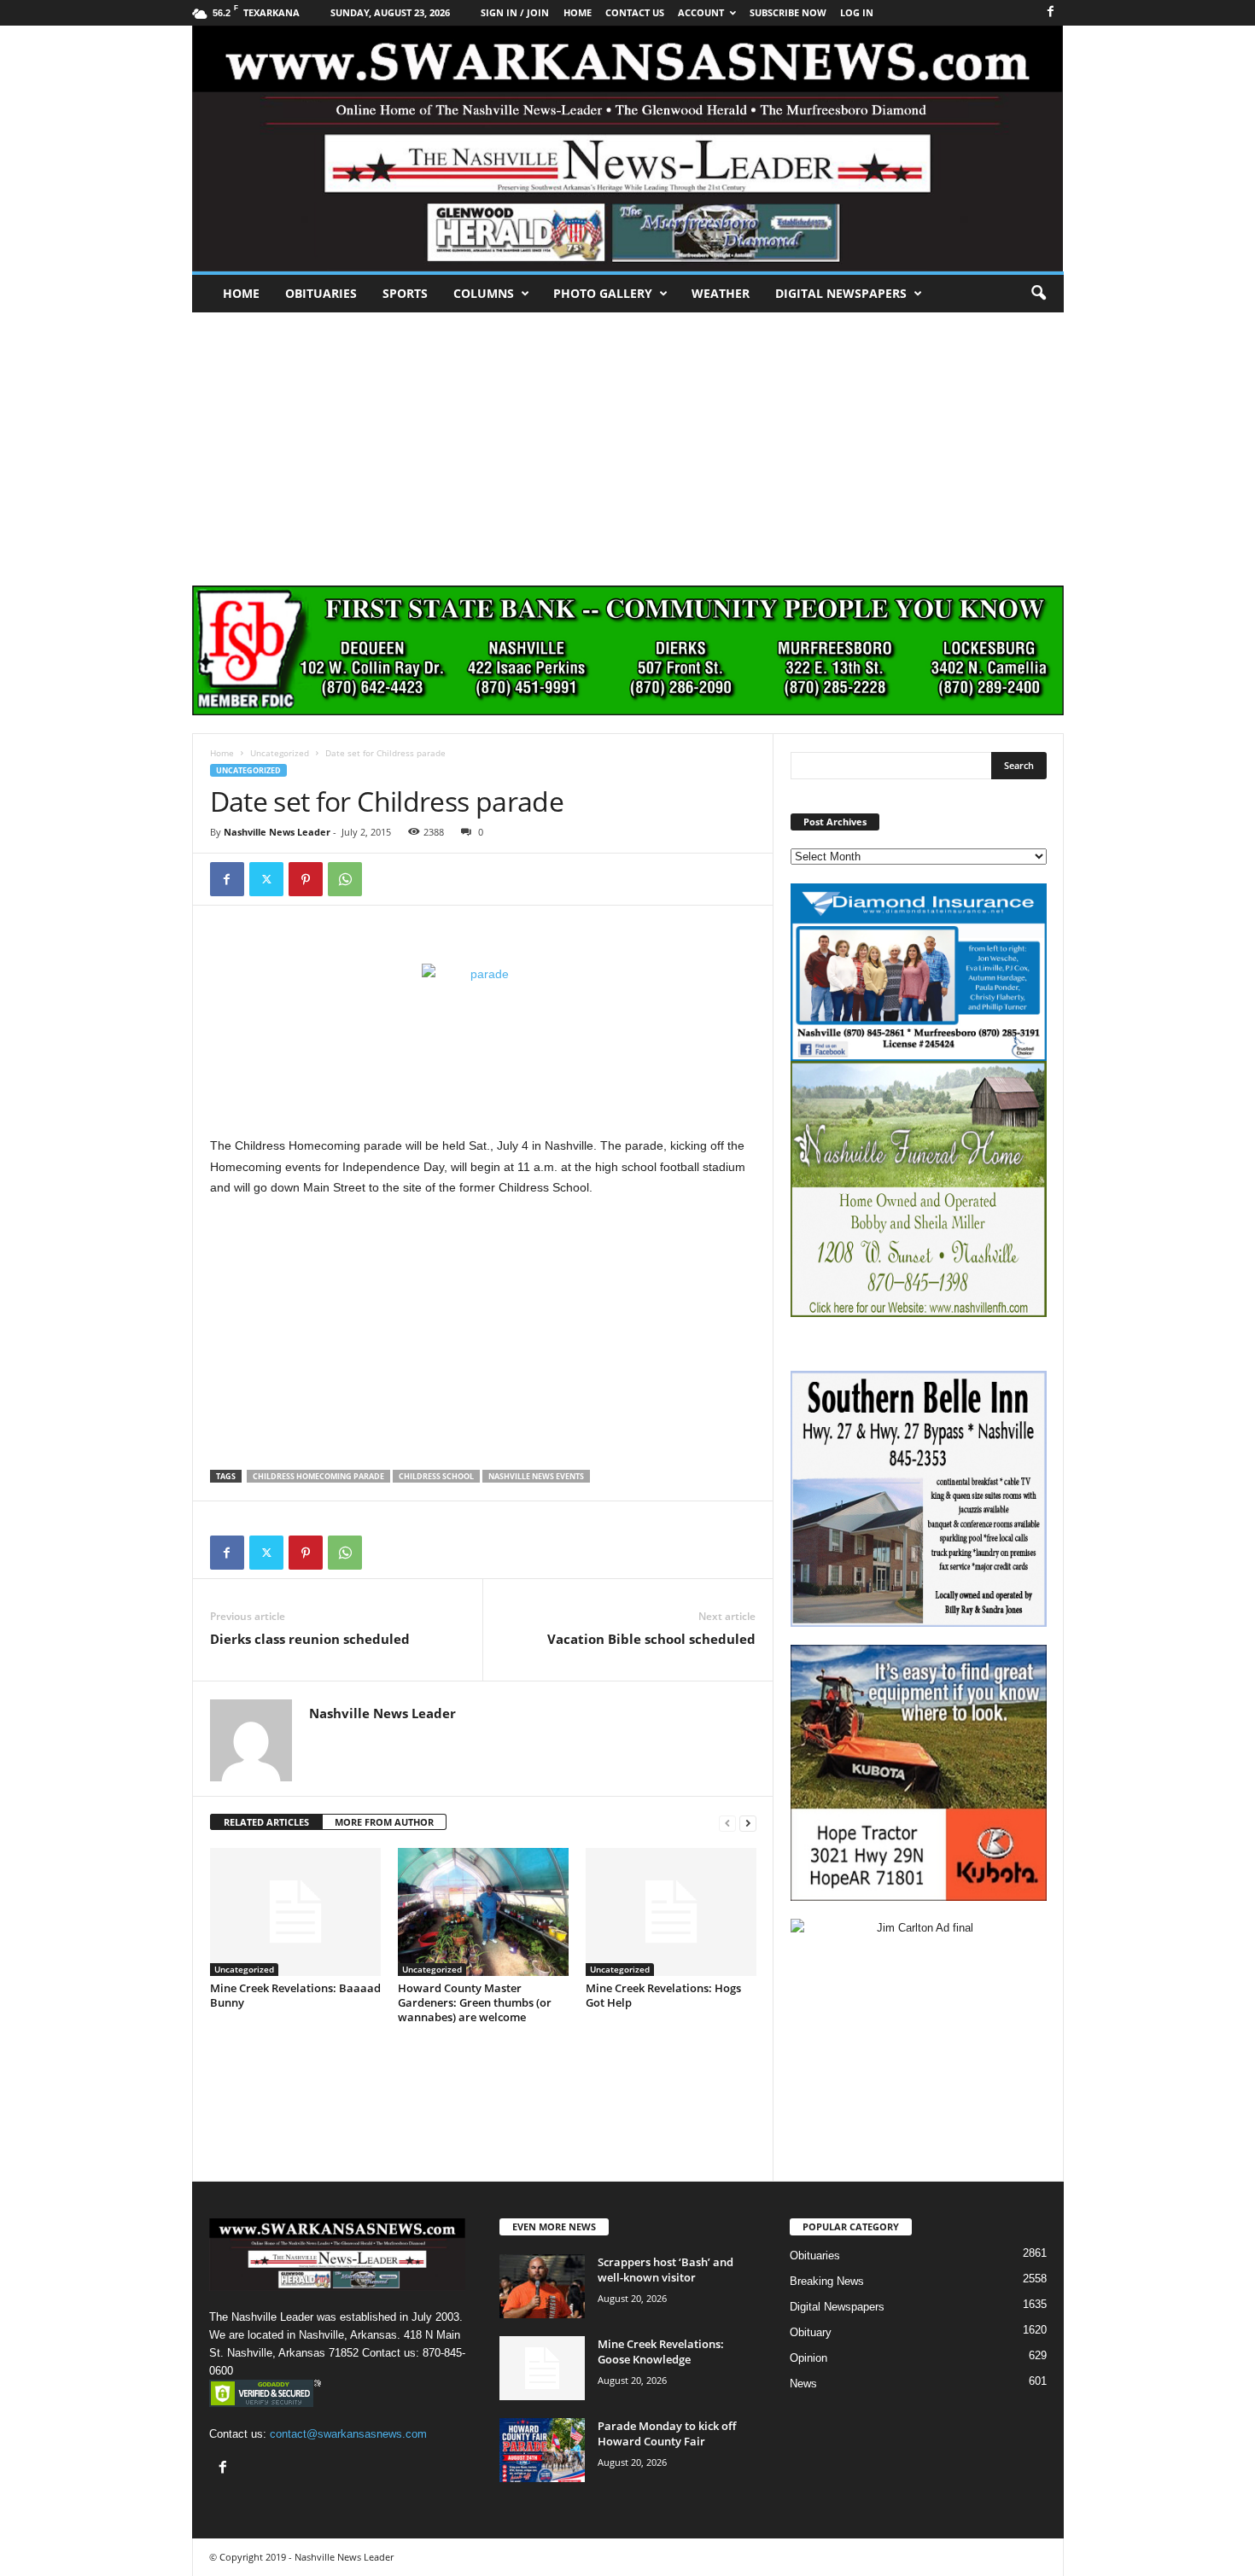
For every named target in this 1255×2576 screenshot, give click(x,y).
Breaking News (827, 2281)
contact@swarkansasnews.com (348, 2434)
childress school (436, 1476)
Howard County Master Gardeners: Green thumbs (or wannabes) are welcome (475, 2002)
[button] (1038, 294)
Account (701, 12)
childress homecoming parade (318, 1476)
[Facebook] (1051, 12)
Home (241, 293)
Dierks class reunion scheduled (310, 1639)
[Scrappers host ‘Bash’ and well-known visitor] (542, 2286)
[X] (266, 879)
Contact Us (635, 12)
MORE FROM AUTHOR (384, 1822)
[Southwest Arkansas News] (628, 149)
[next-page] (748, 1823)
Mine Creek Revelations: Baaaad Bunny (295, 1995)
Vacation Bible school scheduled (651, 1639)
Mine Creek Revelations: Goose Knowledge (661, 2352)
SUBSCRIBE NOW (788, 12)
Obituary (811, 2332)
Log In (857, 12)
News (803, 2384)
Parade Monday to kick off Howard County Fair (667, 2433)
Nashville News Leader (277, 832)
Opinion (808, 2358)
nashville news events (536, 1476)
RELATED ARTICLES (266, 1822)
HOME (578, 12)
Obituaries (321, 293)
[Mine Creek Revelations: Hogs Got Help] (671, 1912)
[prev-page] (727, 1823)
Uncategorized (280, 753)
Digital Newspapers (841, 293)
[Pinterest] (306, 879)
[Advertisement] (627, 440)
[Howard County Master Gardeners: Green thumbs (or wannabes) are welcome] (483, 1912)
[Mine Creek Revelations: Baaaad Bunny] (295, 1912)
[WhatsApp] (345, 879)
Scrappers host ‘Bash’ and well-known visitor (665, 2270)
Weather (721, 293)
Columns (484, 293)
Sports (405, 293)
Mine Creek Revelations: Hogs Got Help (663, 1995)
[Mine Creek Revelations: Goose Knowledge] (542, 2368)
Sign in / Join (515, 12)
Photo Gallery (603, 293)
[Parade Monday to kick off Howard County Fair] (542, 2450)
